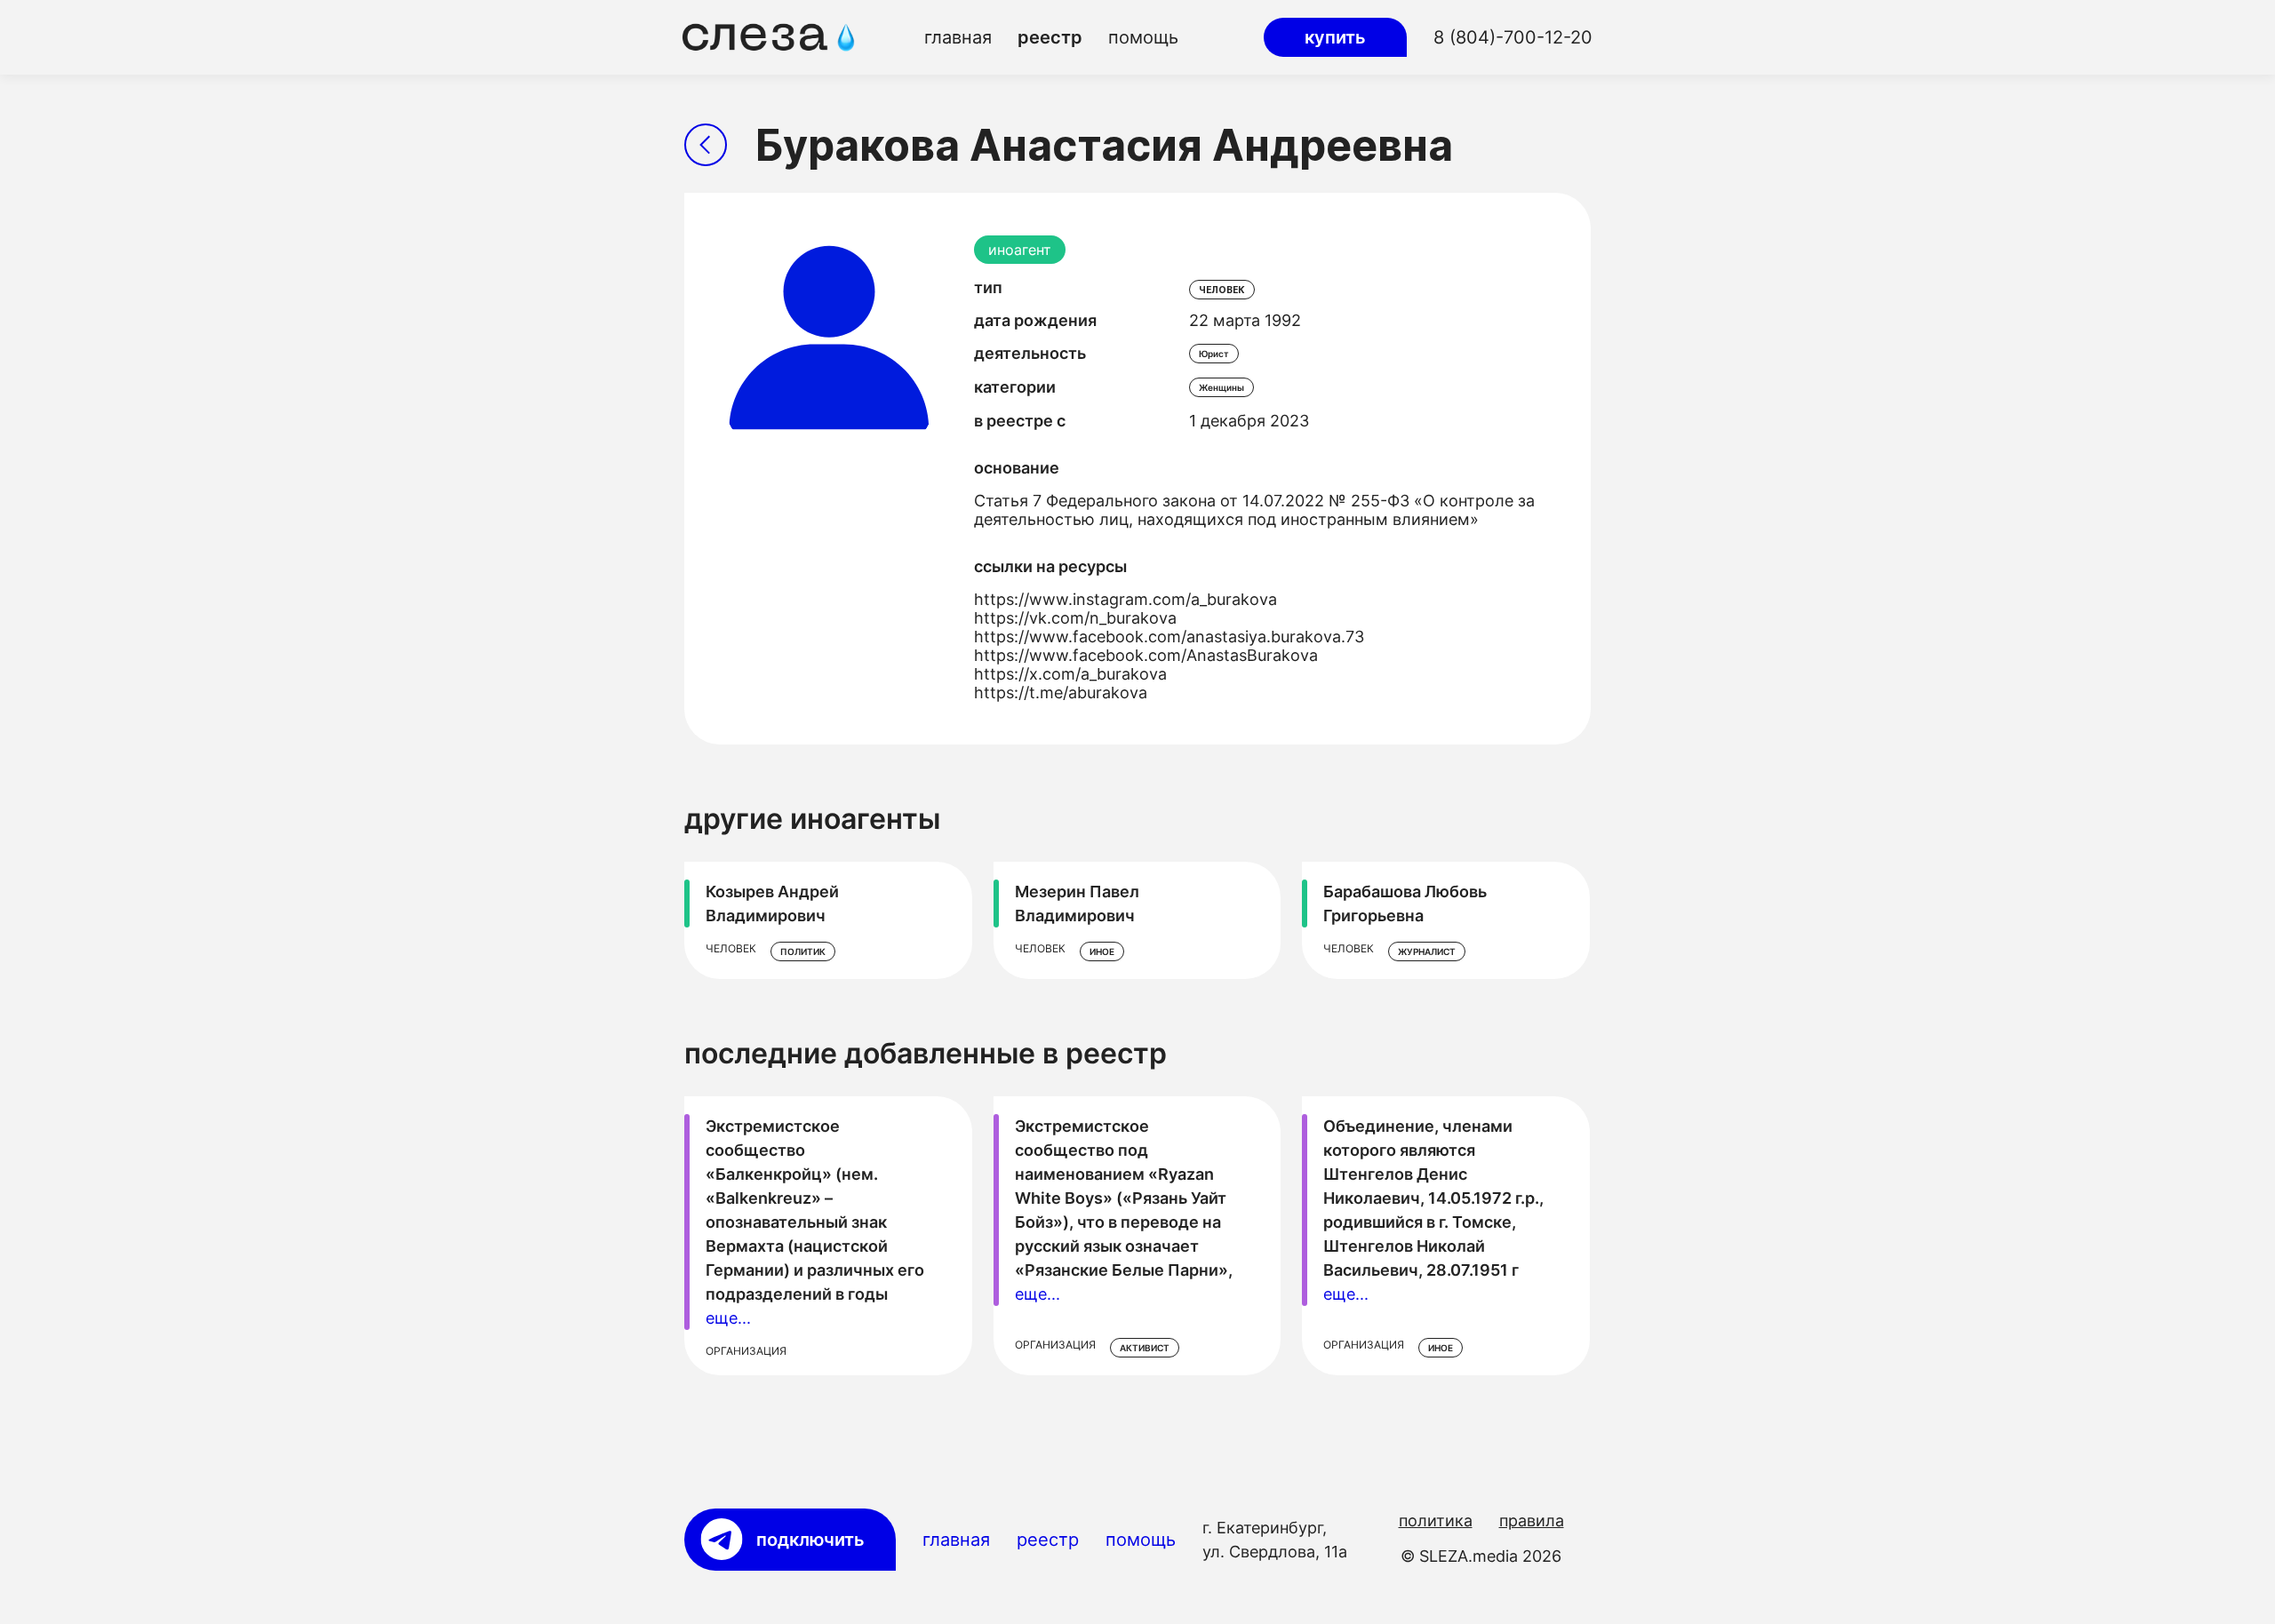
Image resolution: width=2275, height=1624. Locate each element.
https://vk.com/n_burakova (1075, 618)
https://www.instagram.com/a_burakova (1126, 599)
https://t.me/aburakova (1061, 693)
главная (958, 37)
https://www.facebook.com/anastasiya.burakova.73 (1169, 637)
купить (1335, 37)
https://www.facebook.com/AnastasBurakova (1146, 655)
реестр (1050, 37)
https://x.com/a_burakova (1070, 674)
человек (1222, 290)
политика (1436, 1521)
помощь (1143, 37)
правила (1532, 1521)
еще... (728, 1318)
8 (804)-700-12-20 (1513, 37)
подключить (810, 1540)
